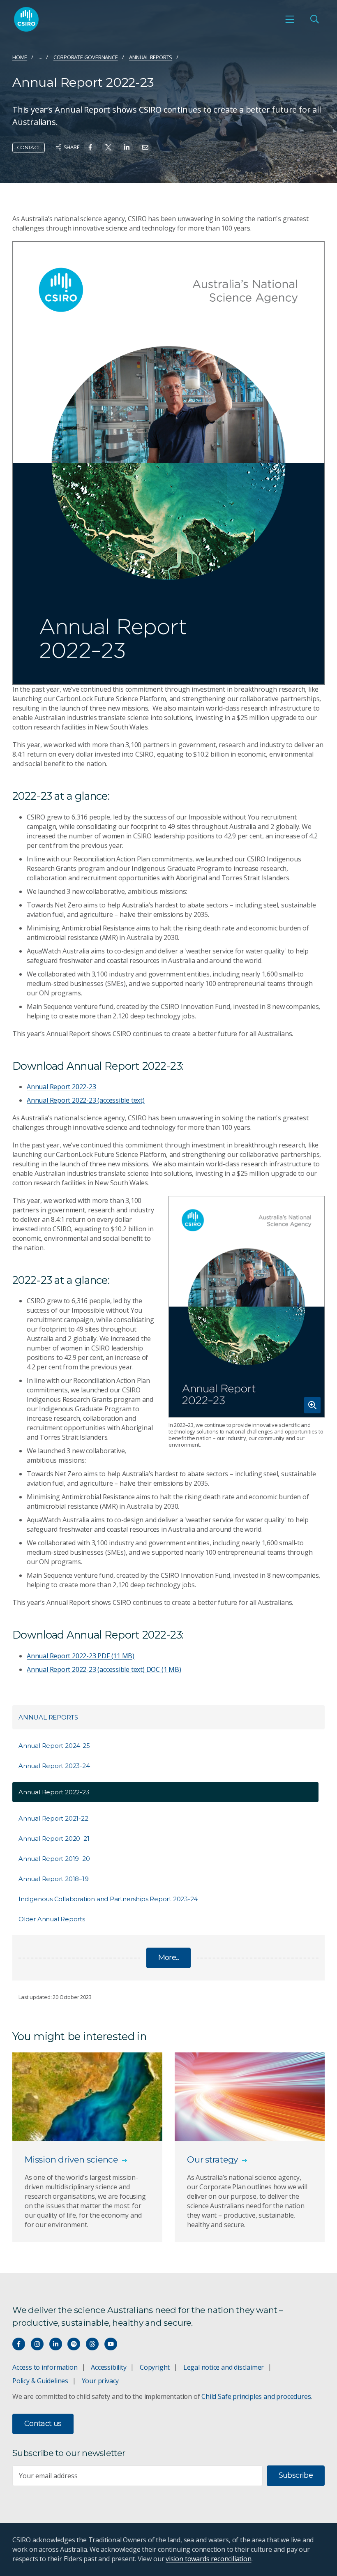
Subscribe (296, 2475)
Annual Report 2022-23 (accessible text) (86, 1100)
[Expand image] (247, 1307)
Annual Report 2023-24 (54, 1766)
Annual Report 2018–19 (54, 1879)
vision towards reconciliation (209, 2559)
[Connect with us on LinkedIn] (56, 2344)
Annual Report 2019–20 (54, 1859)
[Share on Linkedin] (127, 147)
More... (169, 1957)
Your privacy (100, 2381)
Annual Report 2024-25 (54, 1746)
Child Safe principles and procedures (256, 2396)
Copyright (155, 2367)
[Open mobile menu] (290, 19)
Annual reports (151, 57)
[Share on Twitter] (108, 147)
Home (20, 57)
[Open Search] (314, 19)
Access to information (45, 2367)
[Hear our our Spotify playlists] (74, 2344)
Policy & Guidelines (40, 2381)
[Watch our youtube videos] (111, 2344)
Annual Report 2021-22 (53, 1818)
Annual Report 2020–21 (54, 1839)
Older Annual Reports (52, 1919)
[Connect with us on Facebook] (19, 2344)
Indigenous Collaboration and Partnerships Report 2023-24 (108, 1899)
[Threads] (92, 2344)
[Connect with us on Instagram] (37, 2344)
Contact (29, 147)
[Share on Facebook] (90, 147)
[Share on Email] (145, 147)
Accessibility (108, 2367)
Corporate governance (86, 57)
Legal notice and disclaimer (224, 2367)
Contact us (43, 2424)
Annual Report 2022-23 (61, 1087)
